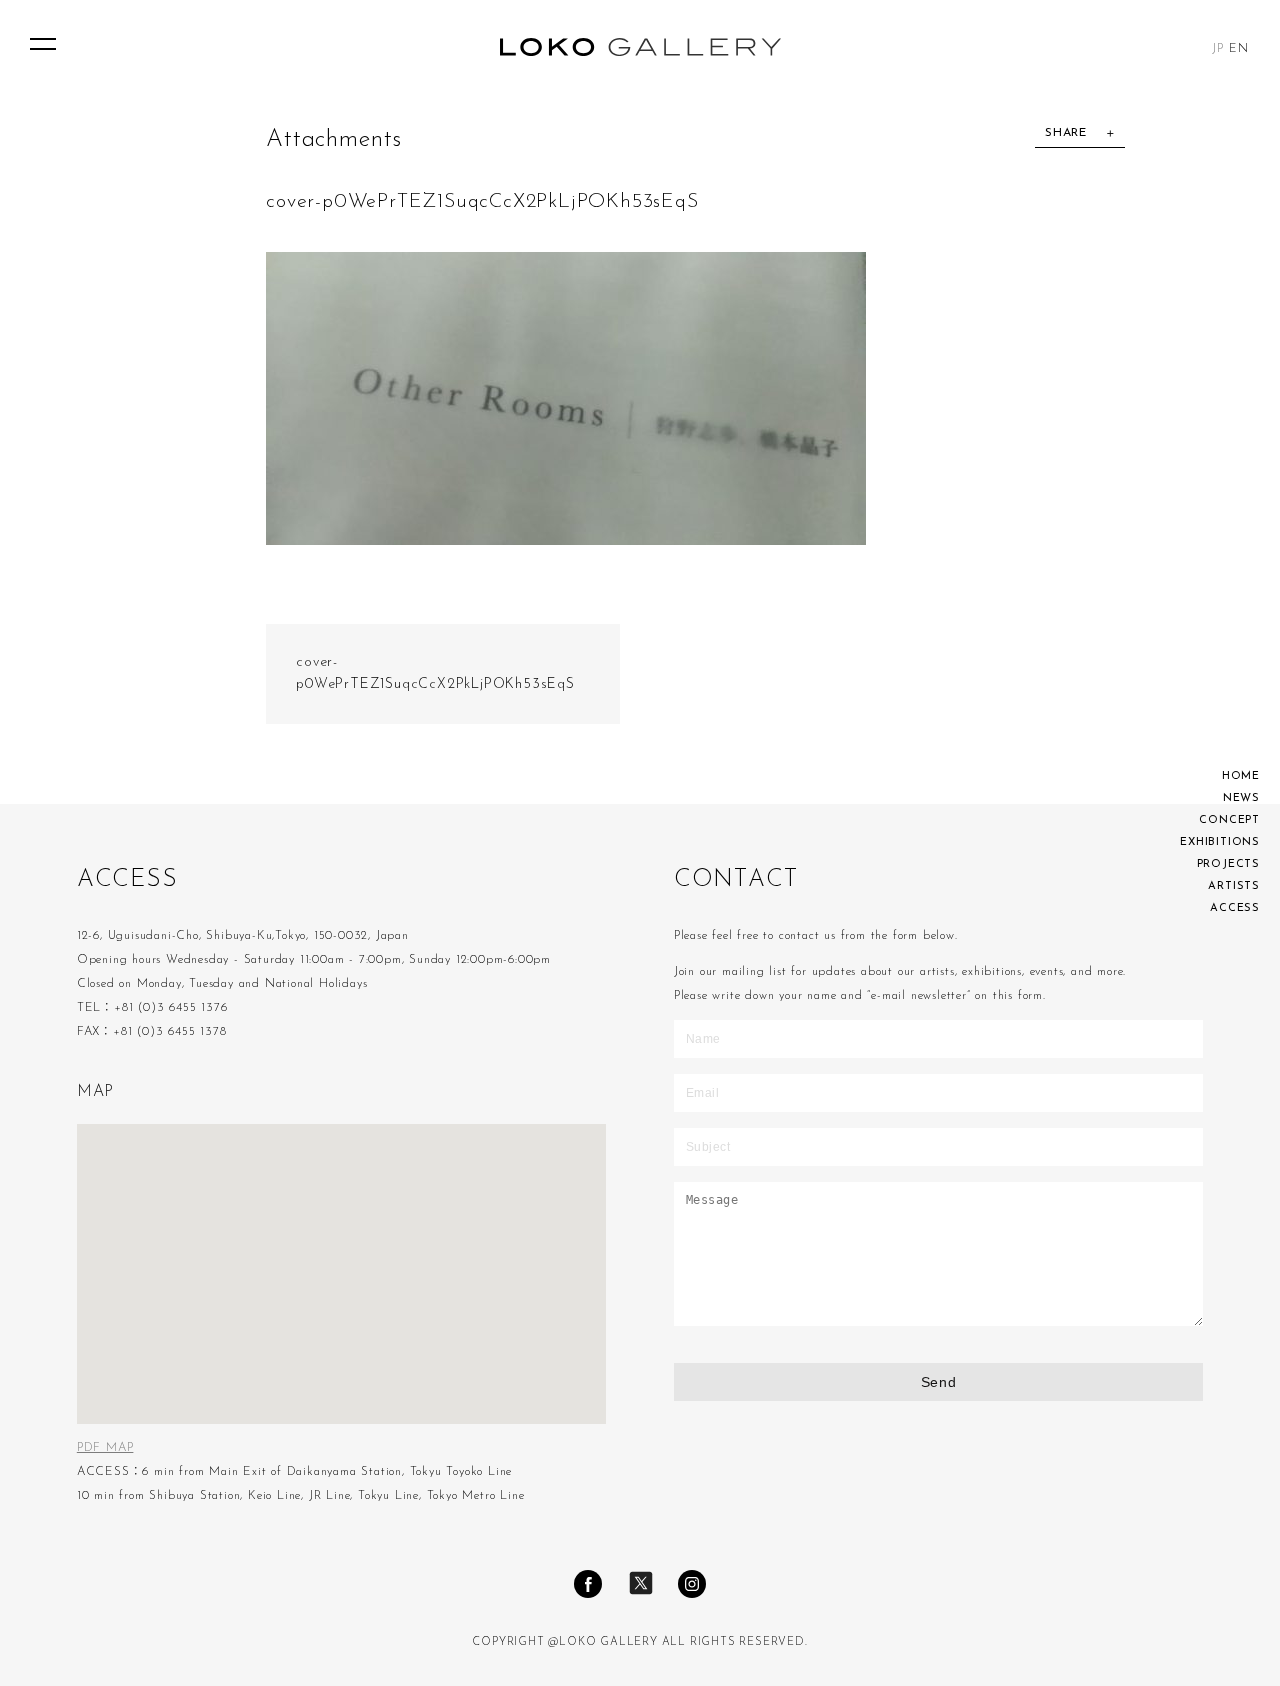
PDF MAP (105, 1448)
